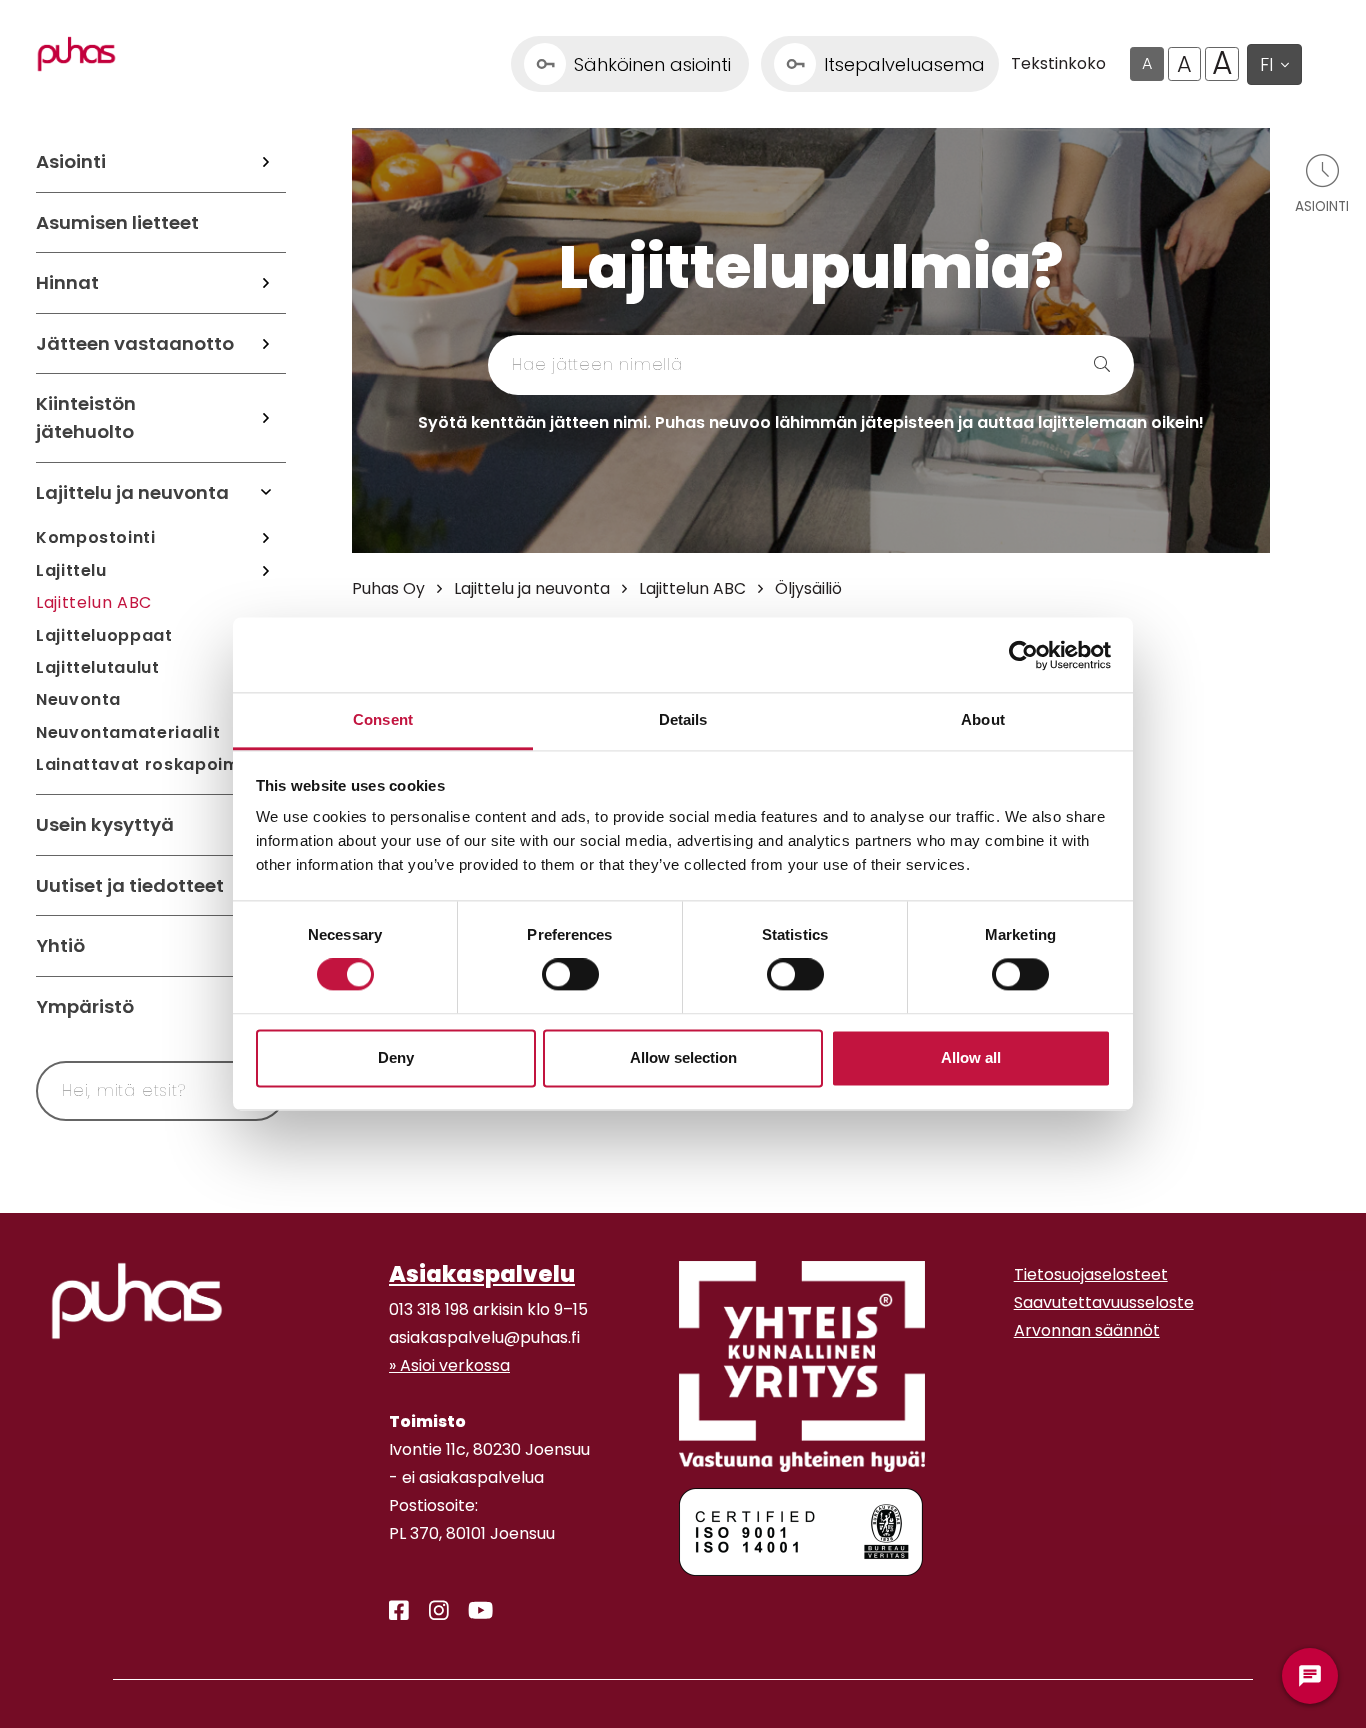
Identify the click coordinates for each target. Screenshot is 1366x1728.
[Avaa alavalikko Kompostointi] (266, 538)
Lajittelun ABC (94, 602)
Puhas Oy (388, 588)
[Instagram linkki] (431, 1611)
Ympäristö (85, 1006)
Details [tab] (683, 719)
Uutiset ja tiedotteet (130, 885)
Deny (396, 1057)
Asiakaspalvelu (482, 1274)
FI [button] (1266, 64)
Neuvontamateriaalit (128, 732)
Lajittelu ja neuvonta (132, 492)
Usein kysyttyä (105, 824)
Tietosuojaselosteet (1091, 1274)
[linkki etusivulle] (137, 1301)
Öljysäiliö (808, 588)
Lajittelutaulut (98, 667)
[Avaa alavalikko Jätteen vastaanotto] (266, 344)
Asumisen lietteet (117, 222)
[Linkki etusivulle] (76, 54)
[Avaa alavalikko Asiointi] (266, 162)
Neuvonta (78, 699)
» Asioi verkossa (449, 1365)
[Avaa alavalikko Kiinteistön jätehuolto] (266, 417)
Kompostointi (96, 537)
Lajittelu (71, 570)
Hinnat (67, 282)
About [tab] (983, 719)
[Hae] (1037, 365)
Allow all (971, 1057)
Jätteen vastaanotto (135, 343)
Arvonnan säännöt (1087, 1330)
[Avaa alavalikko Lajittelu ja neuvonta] (266, 493)
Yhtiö (60, 945)
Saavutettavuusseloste (1104, 1302)
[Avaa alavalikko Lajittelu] (266, 571)
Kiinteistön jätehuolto (86, 417)
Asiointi (71, 161)
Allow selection (683, 1057)
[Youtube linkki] (472, 1611)
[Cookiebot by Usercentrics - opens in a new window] (1023, 655)
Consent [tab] (383, 719)
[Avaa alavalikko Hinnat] (266, 283)
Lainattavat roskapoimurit (153, 764)
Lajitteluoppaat (104, 635)
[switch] (570, 975)
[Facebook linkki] (391, 1611)
